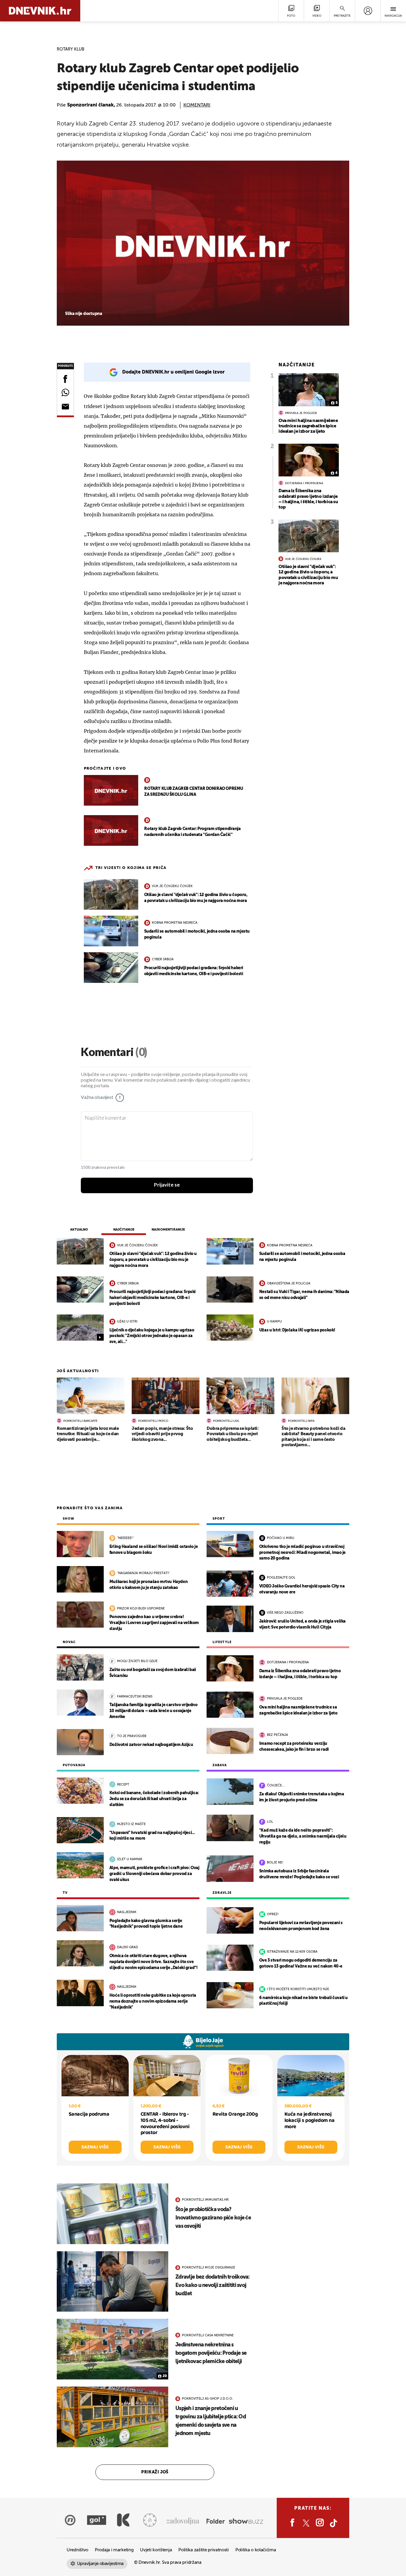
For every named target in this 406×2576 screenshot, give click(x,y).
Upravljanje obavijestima (100, 2564)
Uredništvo (77, 2550)
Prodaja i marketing (114, 2550)
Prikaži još (155, 2472)
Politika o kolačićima (256, 2550)
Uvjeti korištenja (156, 2550)
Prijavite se (167, 1185)
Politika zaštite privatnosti (204, 2550)
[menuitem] (368, 11)
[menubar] (368, 11)
